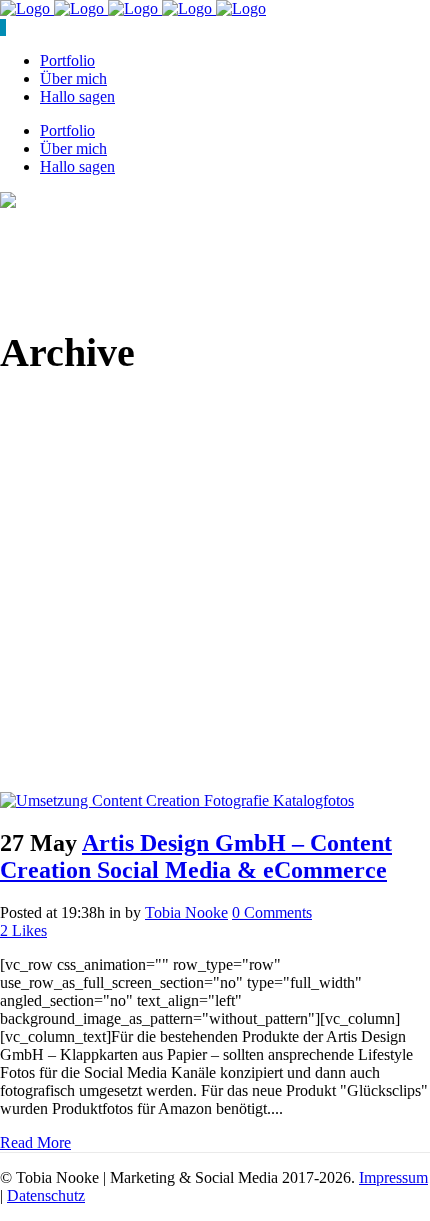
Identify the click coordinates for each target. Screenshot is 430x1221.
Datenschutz (46, 1195)
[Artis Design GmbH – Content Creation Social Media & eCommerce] (177, 800)
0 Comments (272, 912)
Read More (35, 1142)
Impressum (393, 1177)
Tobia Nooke (186, 912)
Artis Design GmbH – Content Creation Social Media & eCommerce (196, 856)
